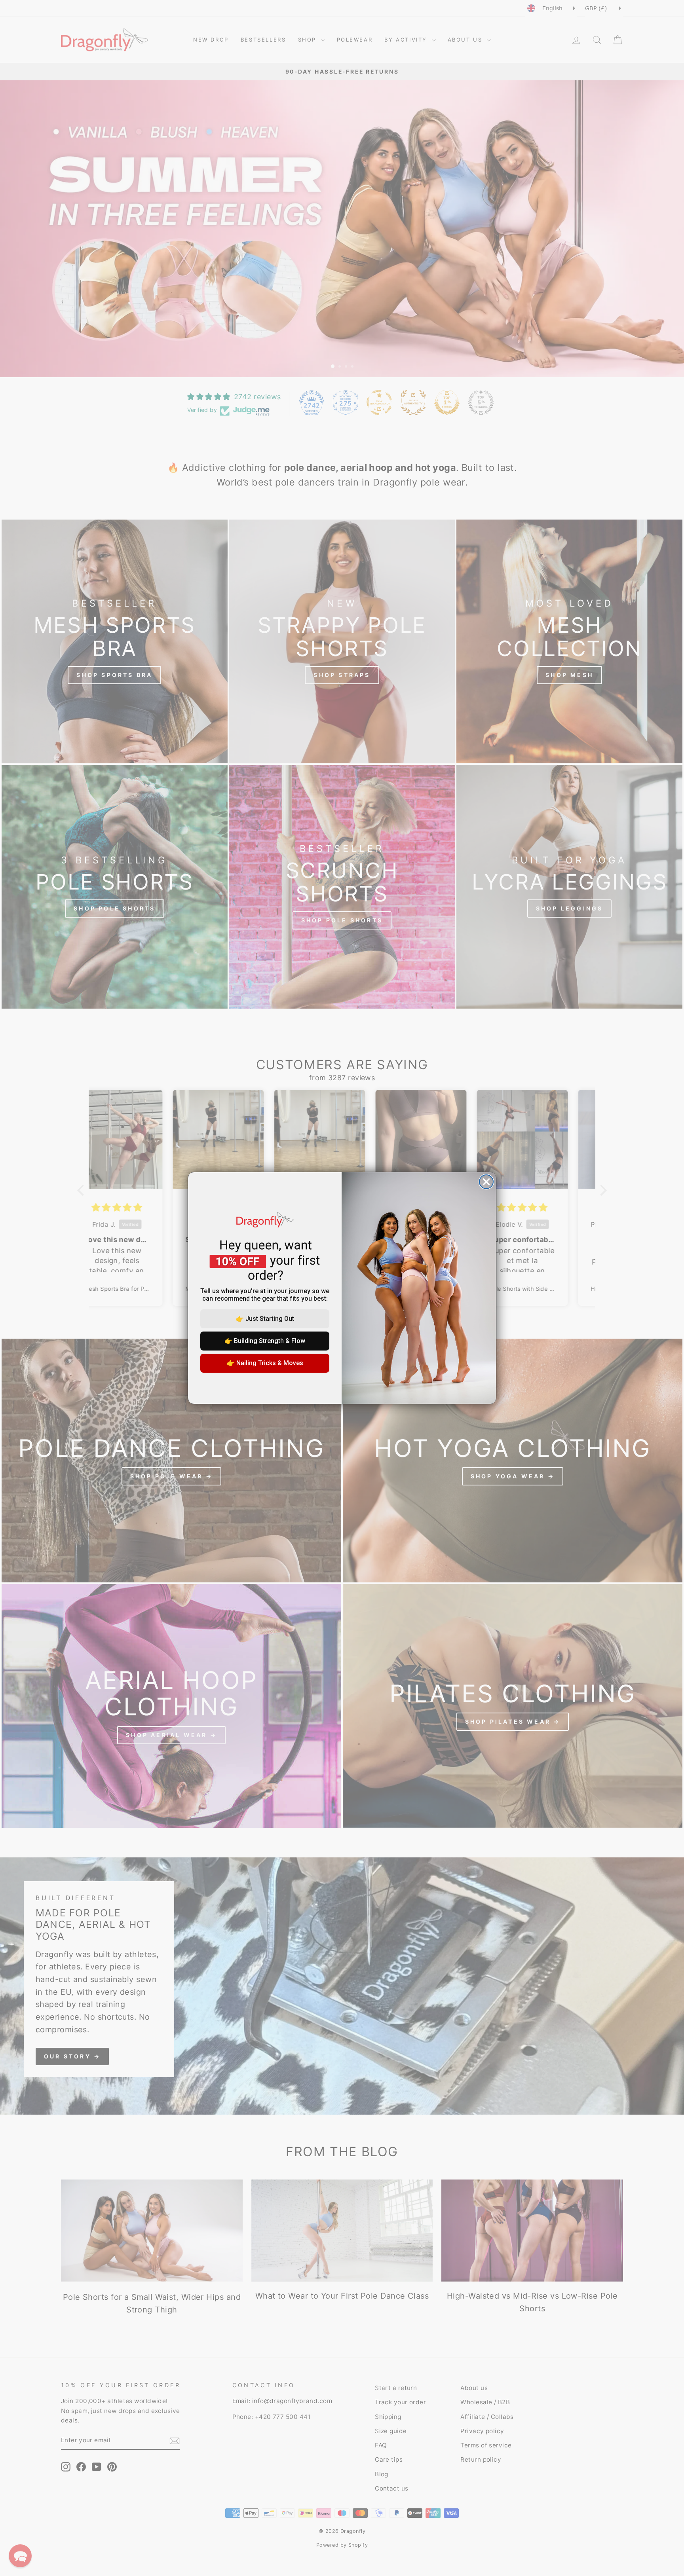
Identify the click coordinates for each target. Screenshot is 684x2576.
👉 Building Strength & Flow (265, 1341)
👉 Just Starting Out (265, 1319)
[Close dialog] (486, 1182)
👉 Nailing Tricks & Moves (265, 1363)
